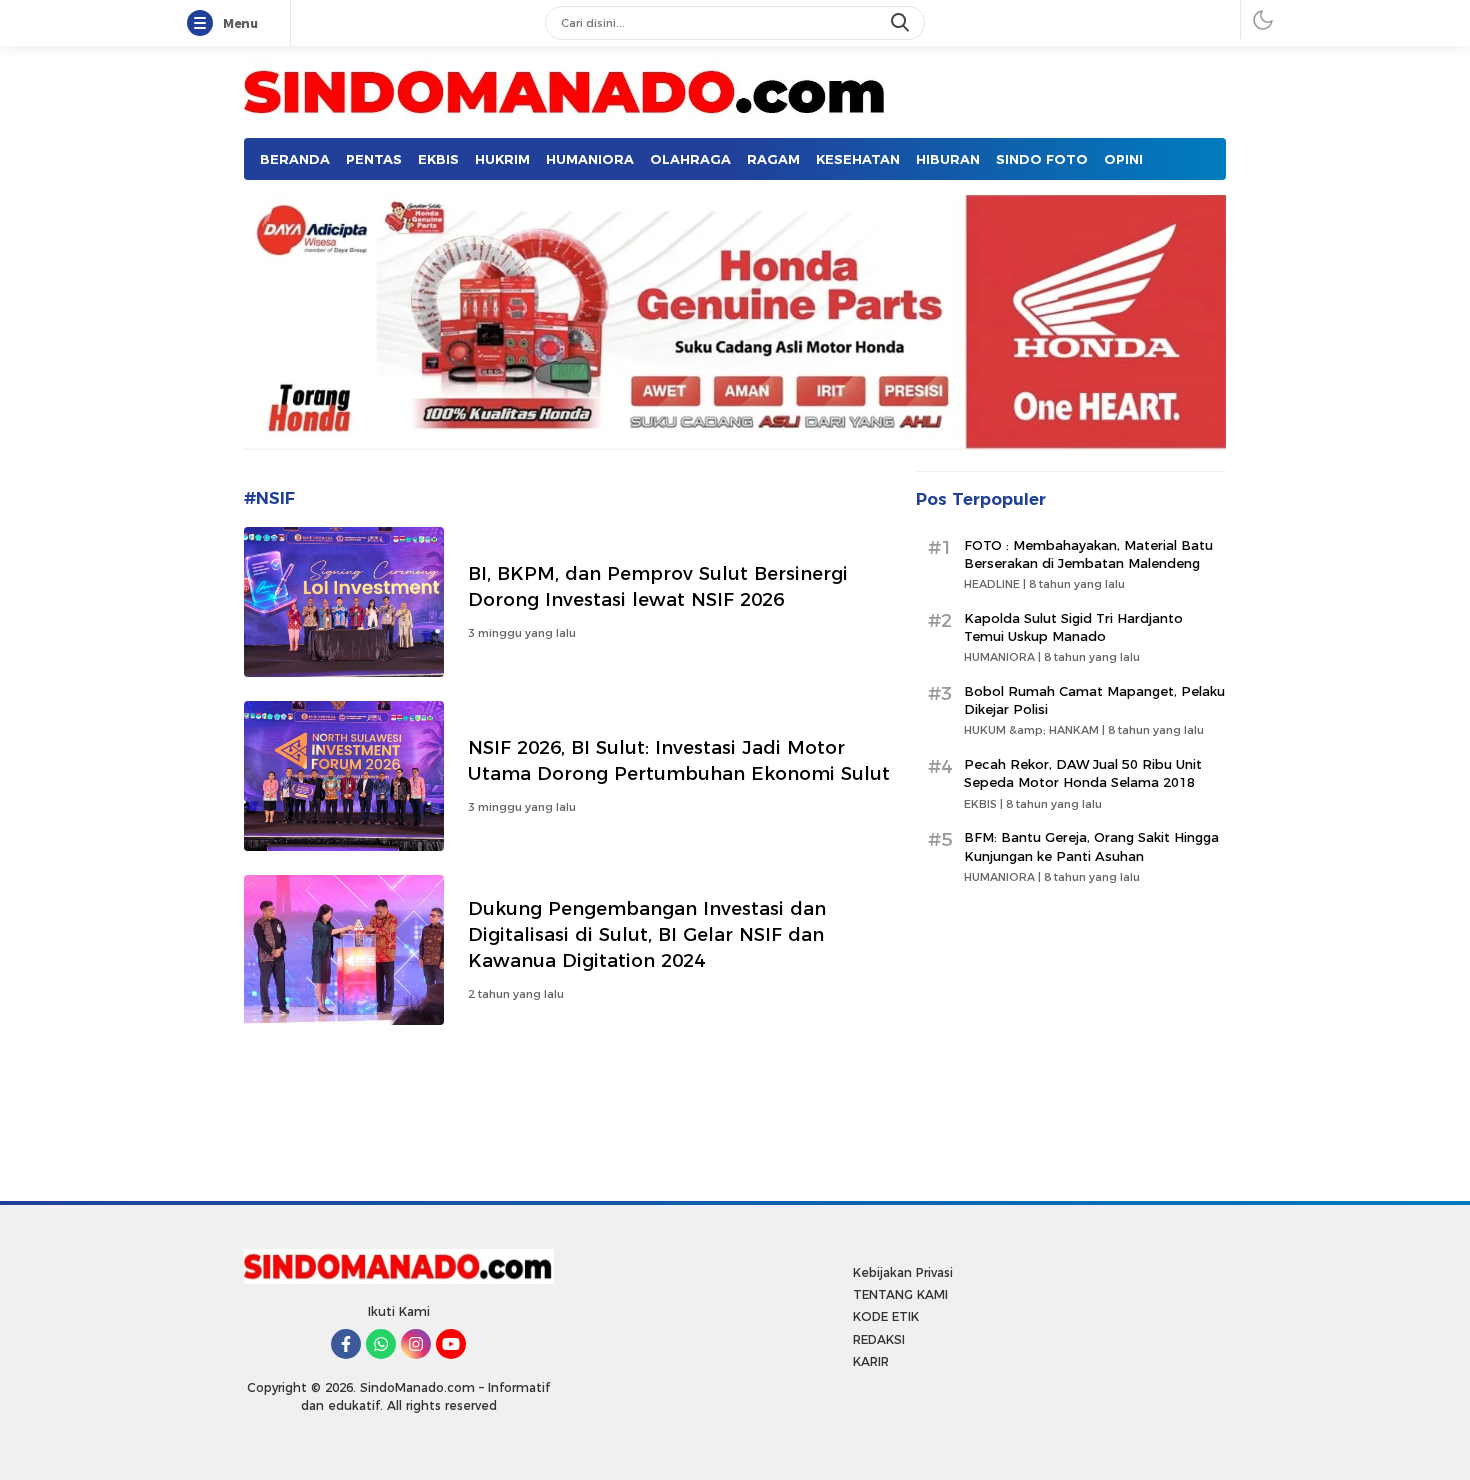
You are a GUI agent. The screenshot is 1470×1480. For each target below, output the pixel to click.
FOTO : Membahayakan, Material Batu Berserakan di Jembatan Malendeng (1088, 554)
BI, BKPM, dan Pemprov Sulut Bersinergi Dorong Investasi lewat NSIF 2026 (658, 586)
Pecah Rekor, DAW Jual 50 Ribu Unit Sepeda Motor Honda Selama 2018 (1083, 773)
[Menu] (204, 24)
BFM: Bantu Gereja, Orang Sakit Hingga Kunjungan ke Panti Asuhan (1091, 846)
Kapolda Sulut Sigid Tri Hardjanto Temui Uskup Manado (1073, 627)
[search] (902, 23)
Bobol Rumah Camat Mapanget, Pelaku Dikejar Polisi (1094, 700)
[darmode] (1263, 19)
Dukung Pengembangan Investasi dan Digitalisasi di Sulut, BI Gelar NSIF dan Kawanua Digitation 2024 (647, 934)
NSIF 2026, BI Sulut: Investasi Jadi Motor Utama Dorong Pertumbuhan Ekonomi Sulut (679, 760)
